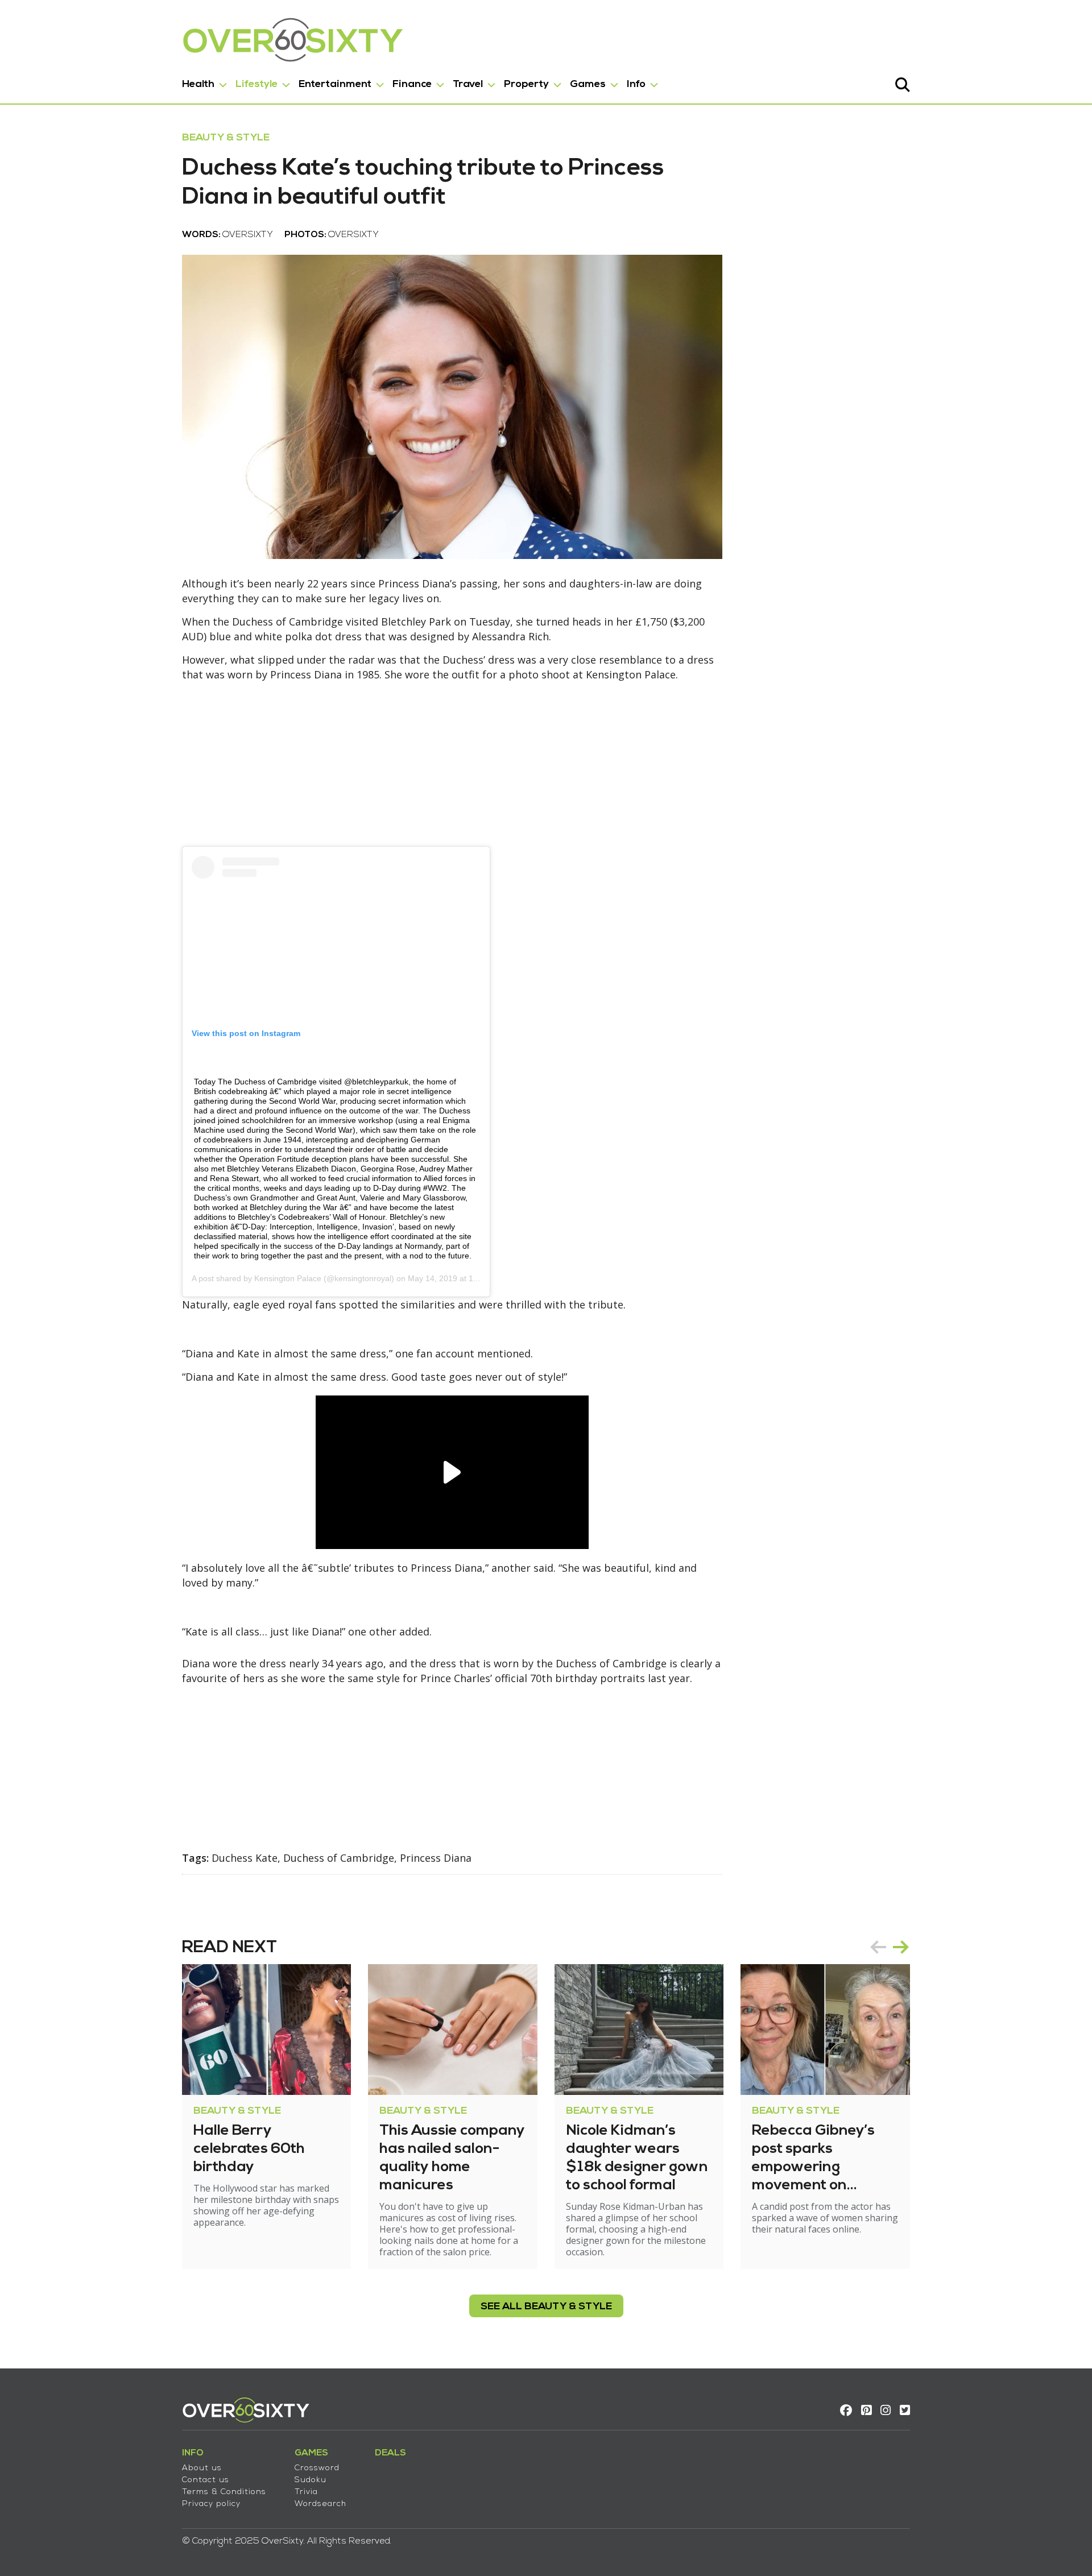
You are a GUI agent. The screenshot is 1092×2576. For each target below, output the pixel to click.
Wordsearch (320, 2504)
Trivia (306, 2492)
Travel (468, 84)
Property (526, 84)
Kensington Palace (288, 1278)
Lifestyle (257, 84)
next (901, 1947)
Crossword (317, 2468)
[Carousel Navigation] (890, 1947)
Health (198, 84)
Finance (412, 84)
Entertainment (335, 84)
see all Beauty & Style (546, 2307)
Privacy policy (211, 2504)
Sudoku (311, 2480)
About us (202, 2468)
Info (636, 84)
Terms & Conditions (224, 2492)
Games (588, 84)
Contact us (206, 2480)
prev (878, 1947)
